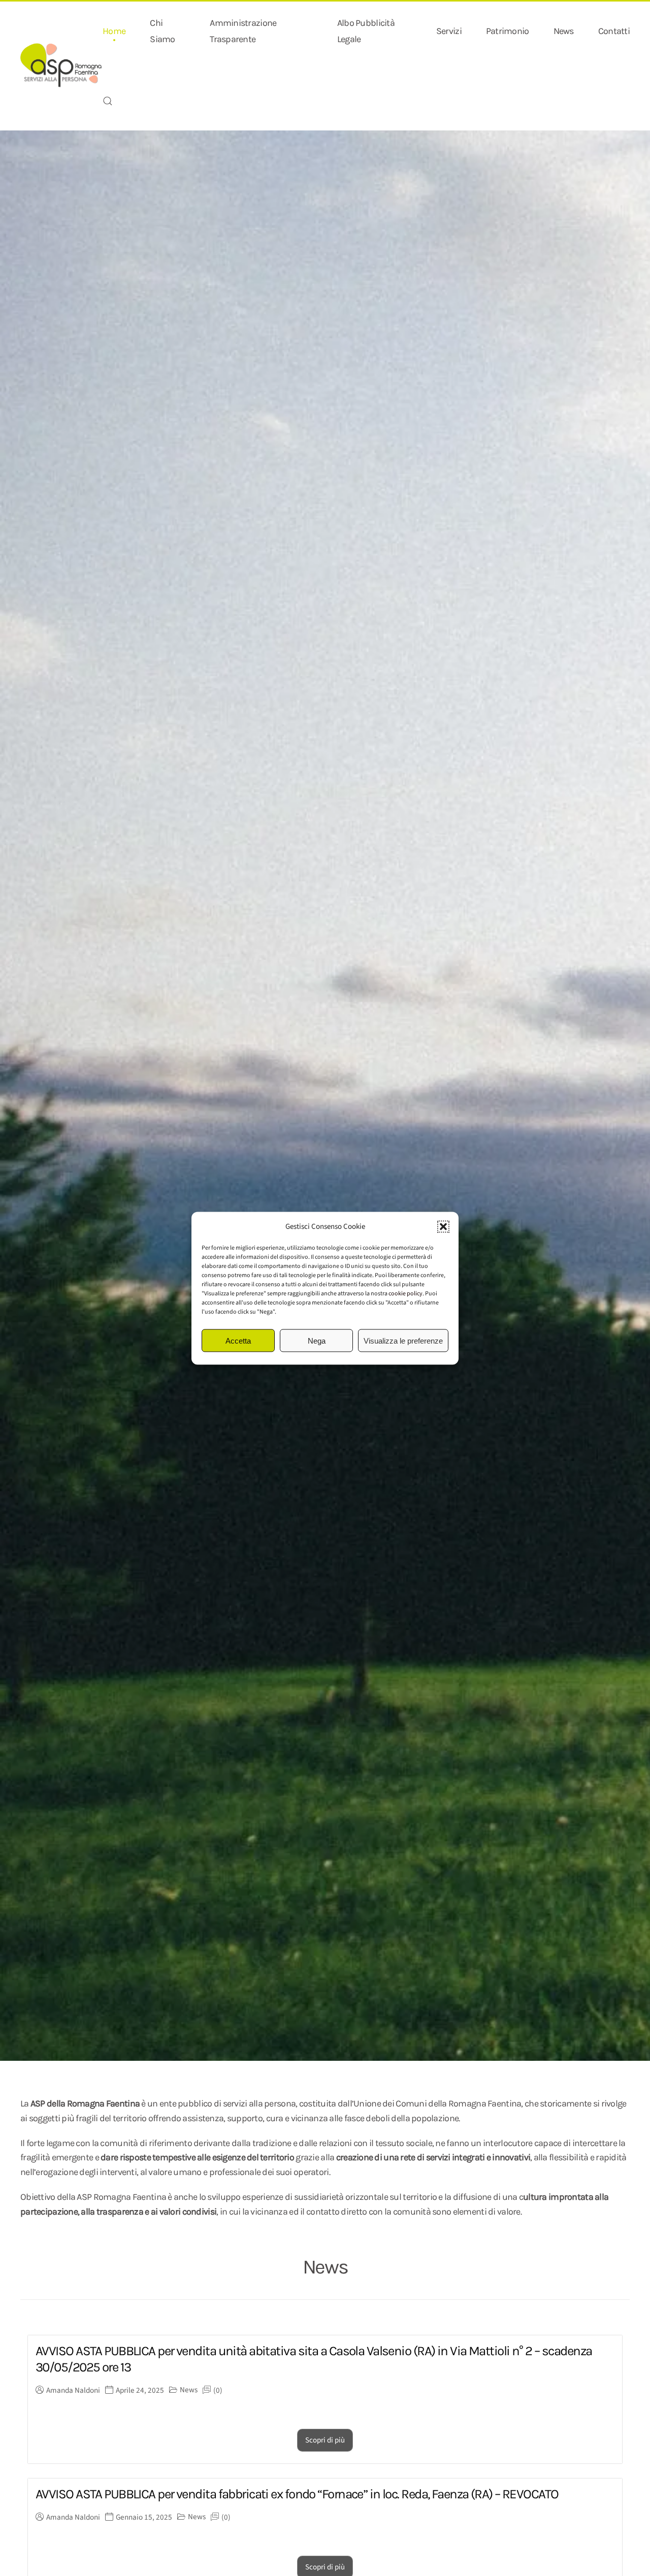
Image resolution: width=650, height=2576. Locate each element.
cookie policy (405, 1293)
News (564, 31)
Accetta (238, 1340)
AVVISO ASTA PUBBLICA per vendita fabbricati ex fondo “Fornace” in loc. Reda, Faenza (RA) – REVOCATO (297, 2494)
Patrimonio (508, 31)
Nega (317, 1340)
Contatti (614, 31)
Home (114, 31)
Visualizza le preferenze (403, 1340)
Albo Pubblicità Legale (366, 31)
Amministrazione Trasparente (243, 31)
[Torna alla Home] (61, 66)
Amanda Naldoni (73, 2390)
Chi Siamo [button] (162, 31)
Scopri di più (325, 2440)
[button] (443, 1226)
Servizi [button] (449, 31)
